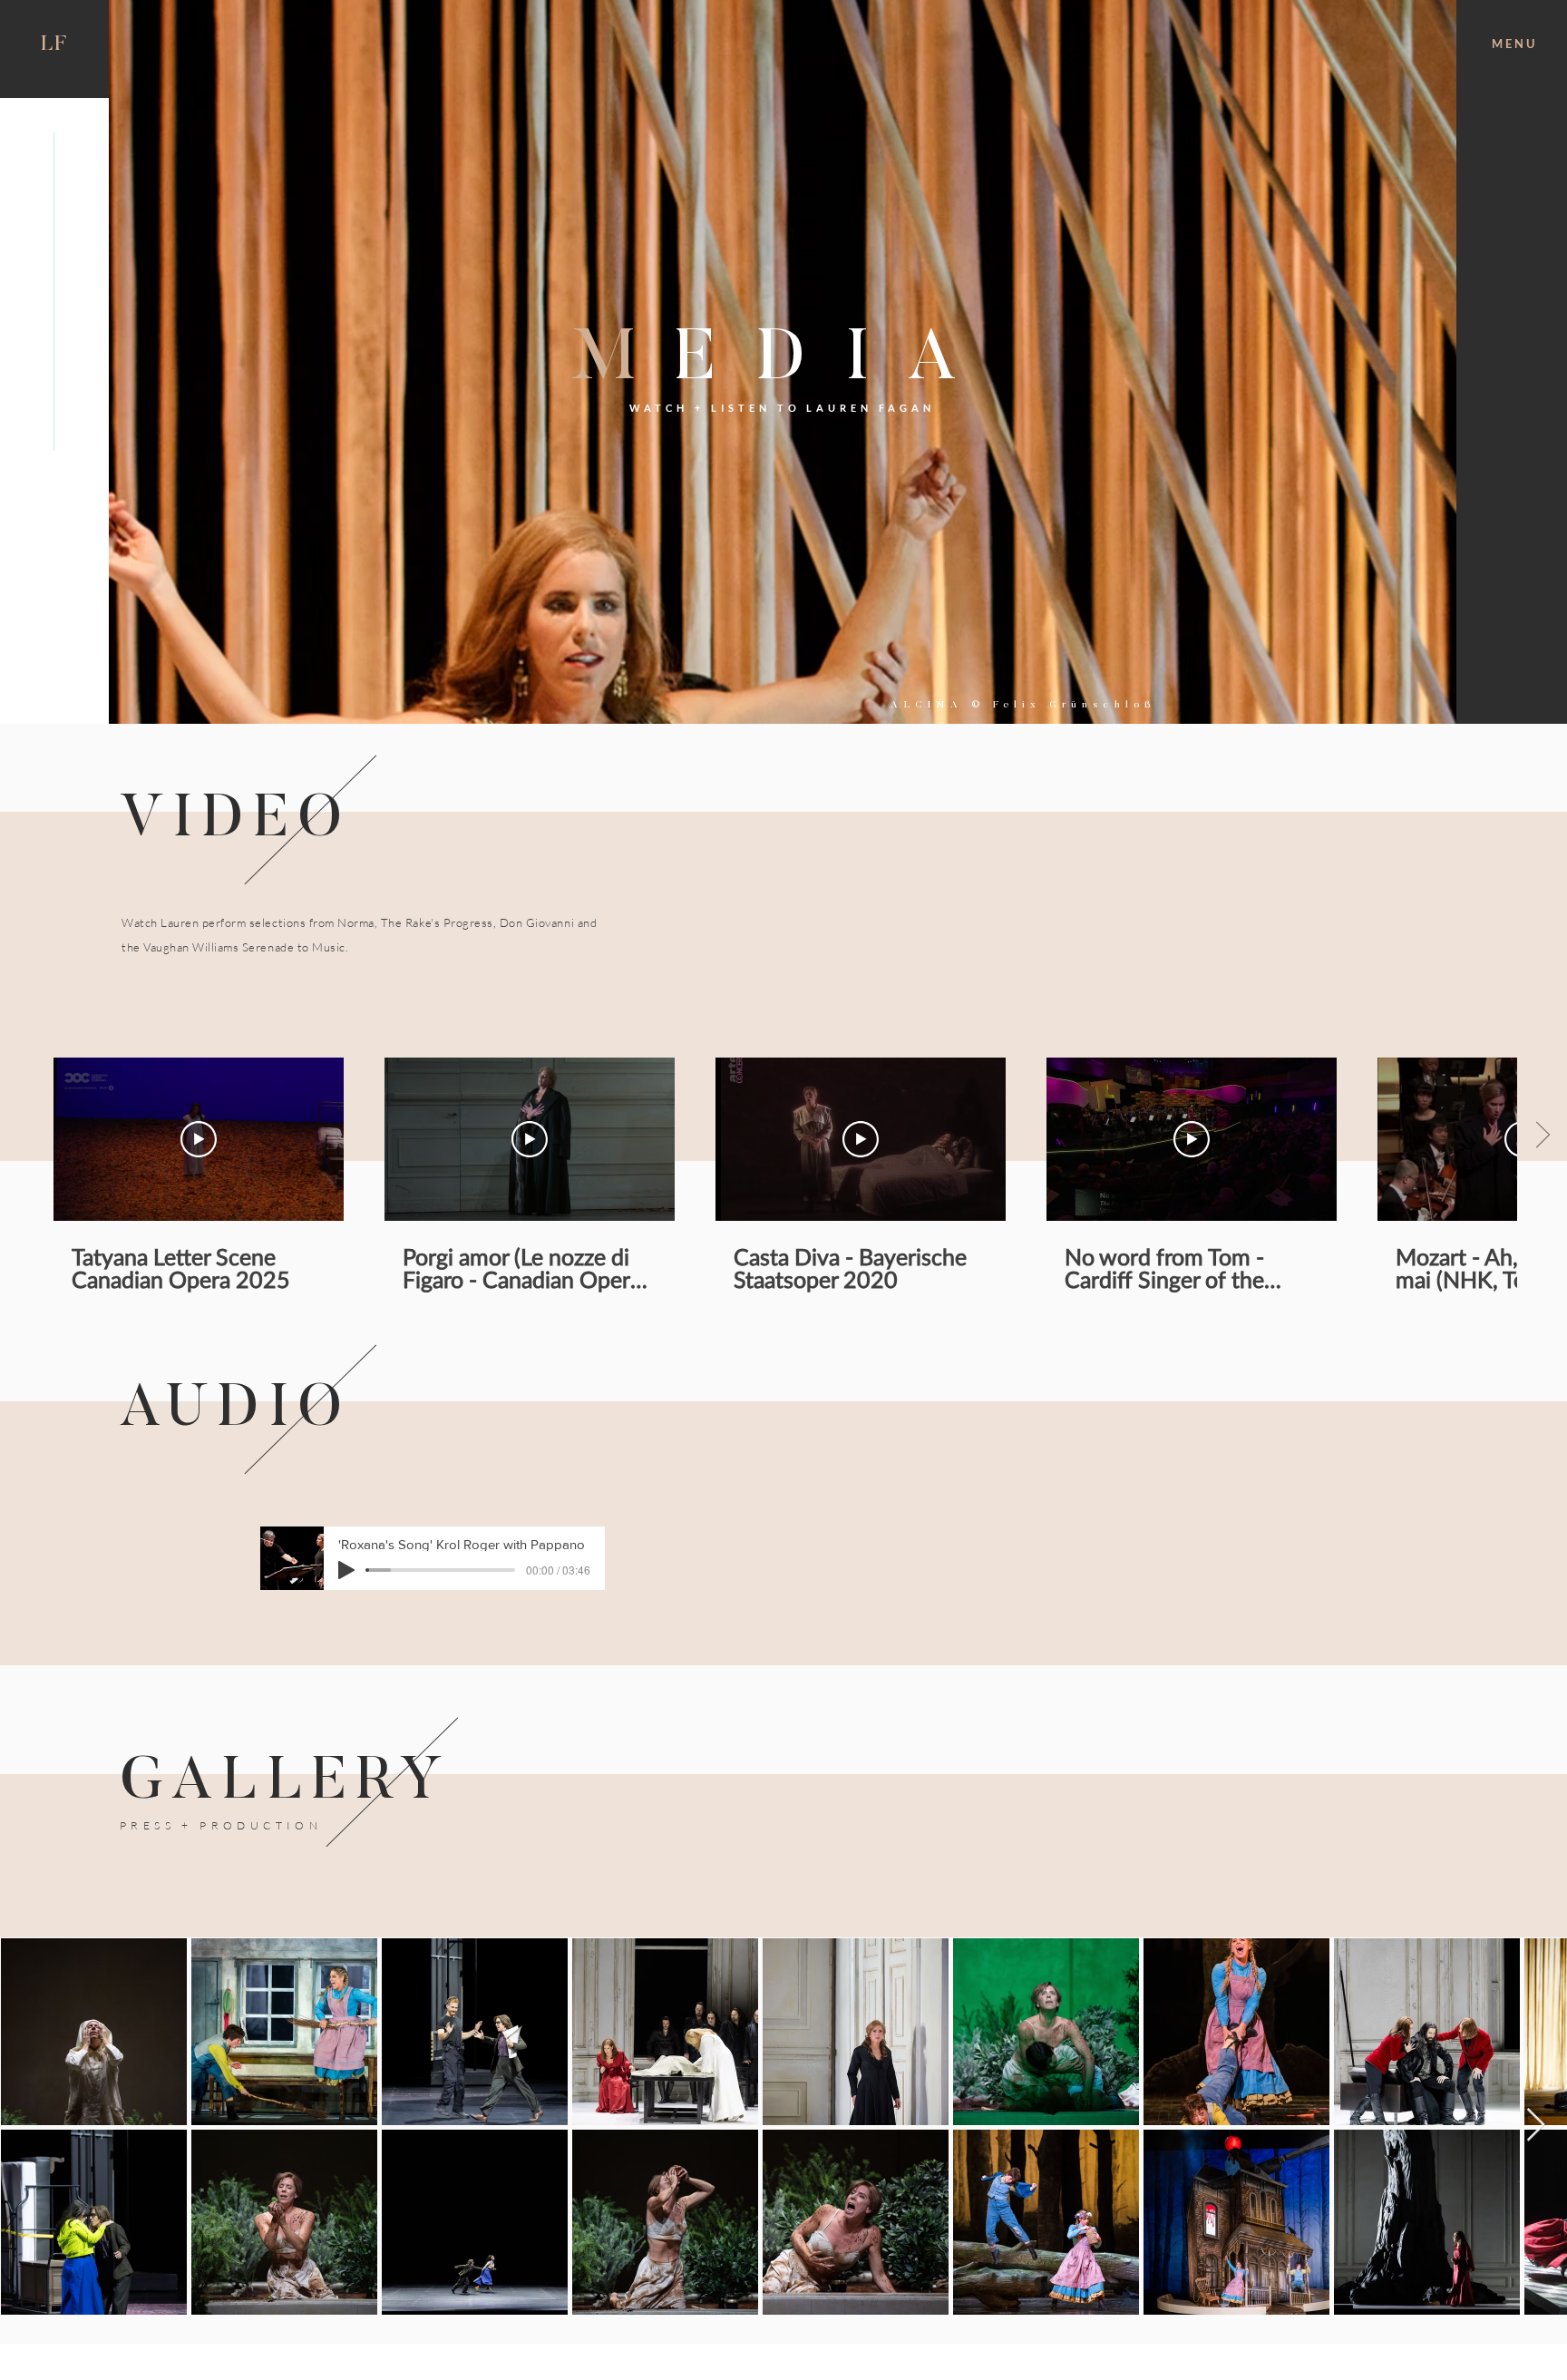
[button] (1513, 44)
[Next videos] (1542, 1136)
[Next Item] (1536, 2126)
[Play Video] (199, 1139)
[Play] (346, 1570)
